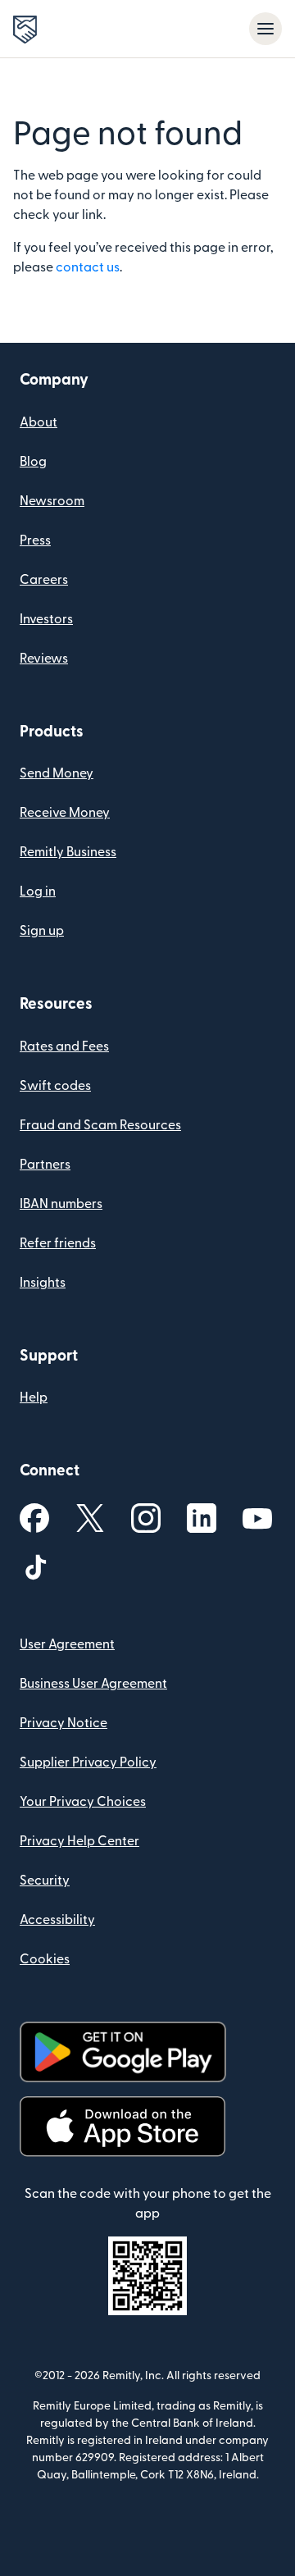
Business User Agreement (93, 1684)
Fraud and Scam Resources (100, 1125)
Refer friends (58, 1243)
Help (34, 1397)
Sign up (42, 931)
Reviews (44, 659)
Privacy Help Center (79, 1841)
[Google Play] (123, 2052)
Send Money (57, 773)
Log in (38, 891)
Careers (44, 580)
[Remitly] (25, 30)
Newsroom (52, 501)
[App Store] (123, 2127)
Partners (45, 1165)
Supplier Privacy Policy (88, 1762)
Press (35, 540)
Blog (33, 462)
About (39, 422)
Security (45, 1881)
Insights (43, 1283)
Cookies (45, 1959)
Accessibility (57, 1920)
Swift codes (55, 1086)
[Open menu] (265, 29)
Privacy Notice (64, 1723)
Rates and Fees (64, 1046)
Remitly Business (68, 852)
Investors (46, 619)
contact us (88, 267)
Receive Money (65, 813)
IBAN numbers (61, 1204)
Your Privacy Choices (83, 1802)
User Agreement (67, 1644)
